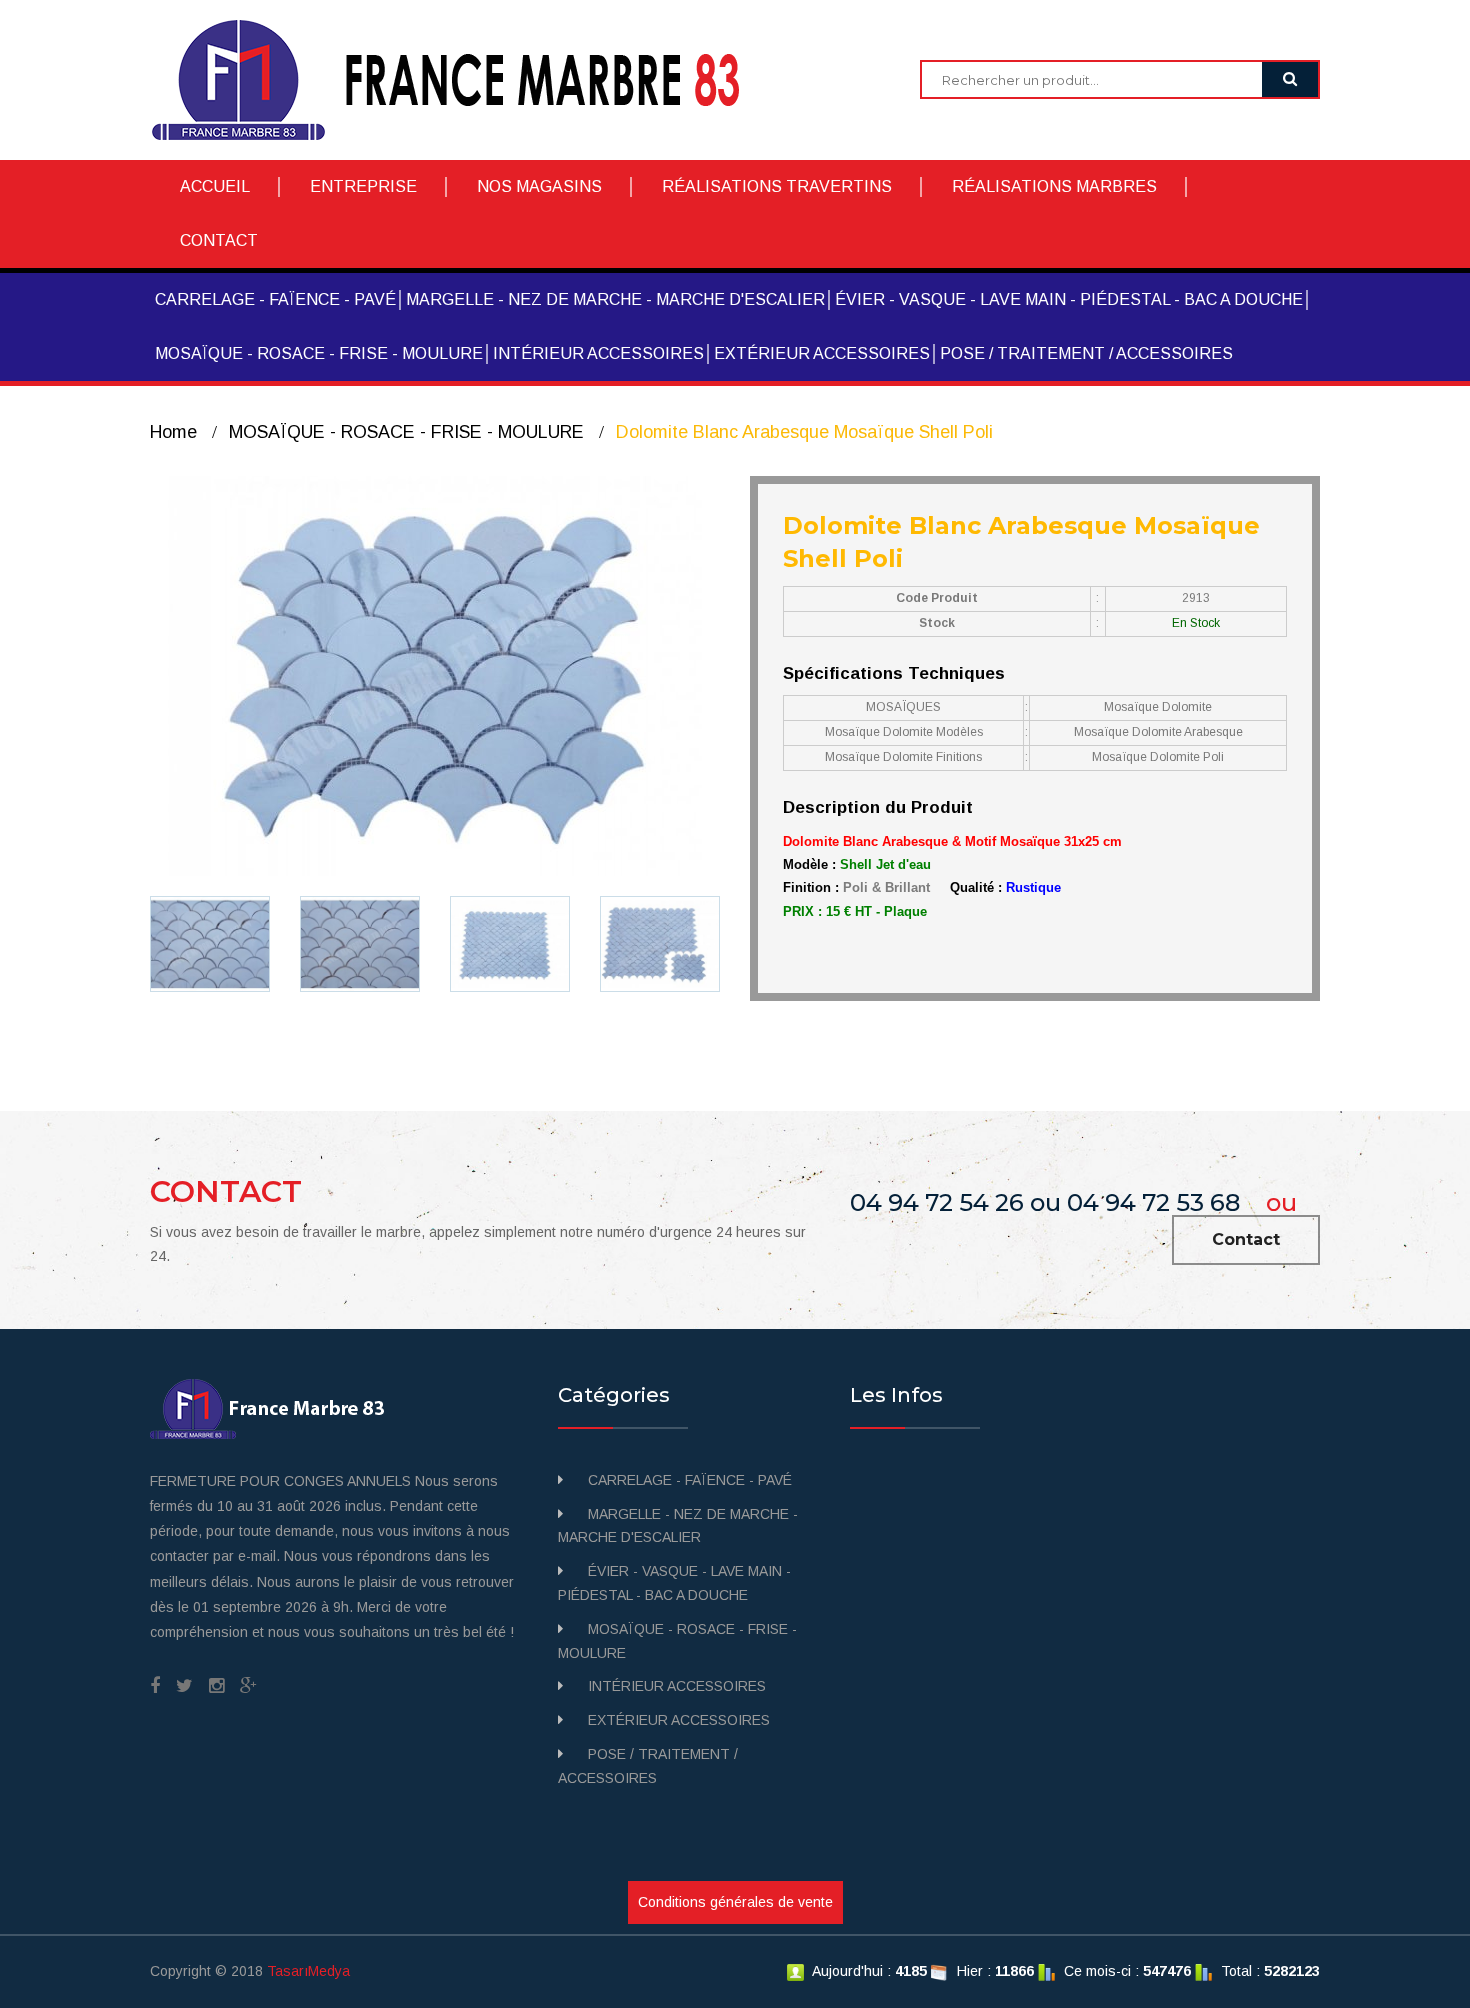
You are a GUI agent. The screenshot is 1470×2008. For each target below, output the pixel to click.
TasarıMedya (308, 1971)
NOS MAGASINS (539, 186)
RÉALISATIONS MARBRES (1054, 186)
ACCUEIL (215, 186)
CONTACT (219, 240)
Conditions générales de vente (735, 1902)
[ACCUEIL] (460, 79)
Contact (1246, 1239)
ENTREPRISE (363, 186)
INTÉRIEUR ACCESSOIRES (598, 353)
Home (173, 432)
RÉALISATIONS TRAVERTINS (777, 186)
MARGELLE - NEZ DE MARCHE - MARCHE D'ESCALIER (615, 299)
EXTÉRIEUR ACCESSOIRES (822, 353)
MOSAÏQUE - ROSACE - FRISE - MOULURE (319, 353)
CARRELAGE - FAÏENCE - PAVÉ (275, 299)
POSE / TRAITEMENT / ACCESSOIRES (1086, 353)
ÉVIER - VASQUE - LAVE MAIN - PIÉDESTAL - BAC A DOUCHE (1069, 299)
